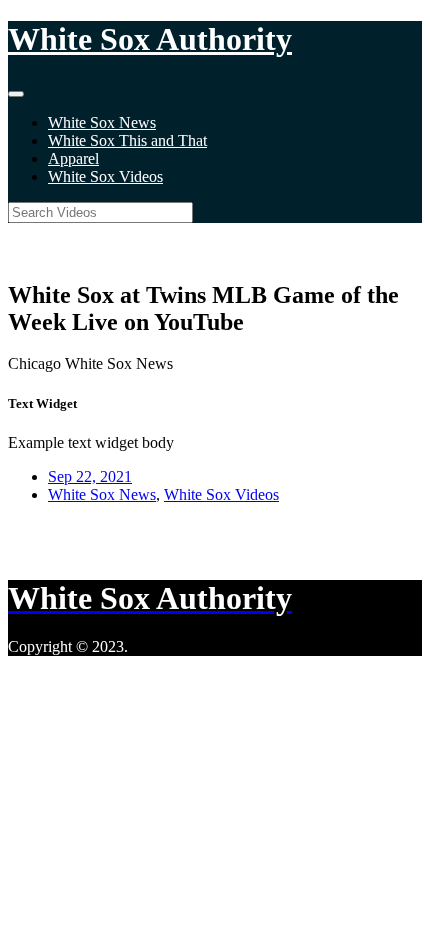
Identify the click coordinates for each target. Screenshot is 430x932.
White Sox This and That (127, 140)
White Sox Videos (105, 176)
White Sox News (102, 122)
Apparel (73, 158)
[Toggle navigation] (16, 94)
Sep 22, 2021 (90, 476)
